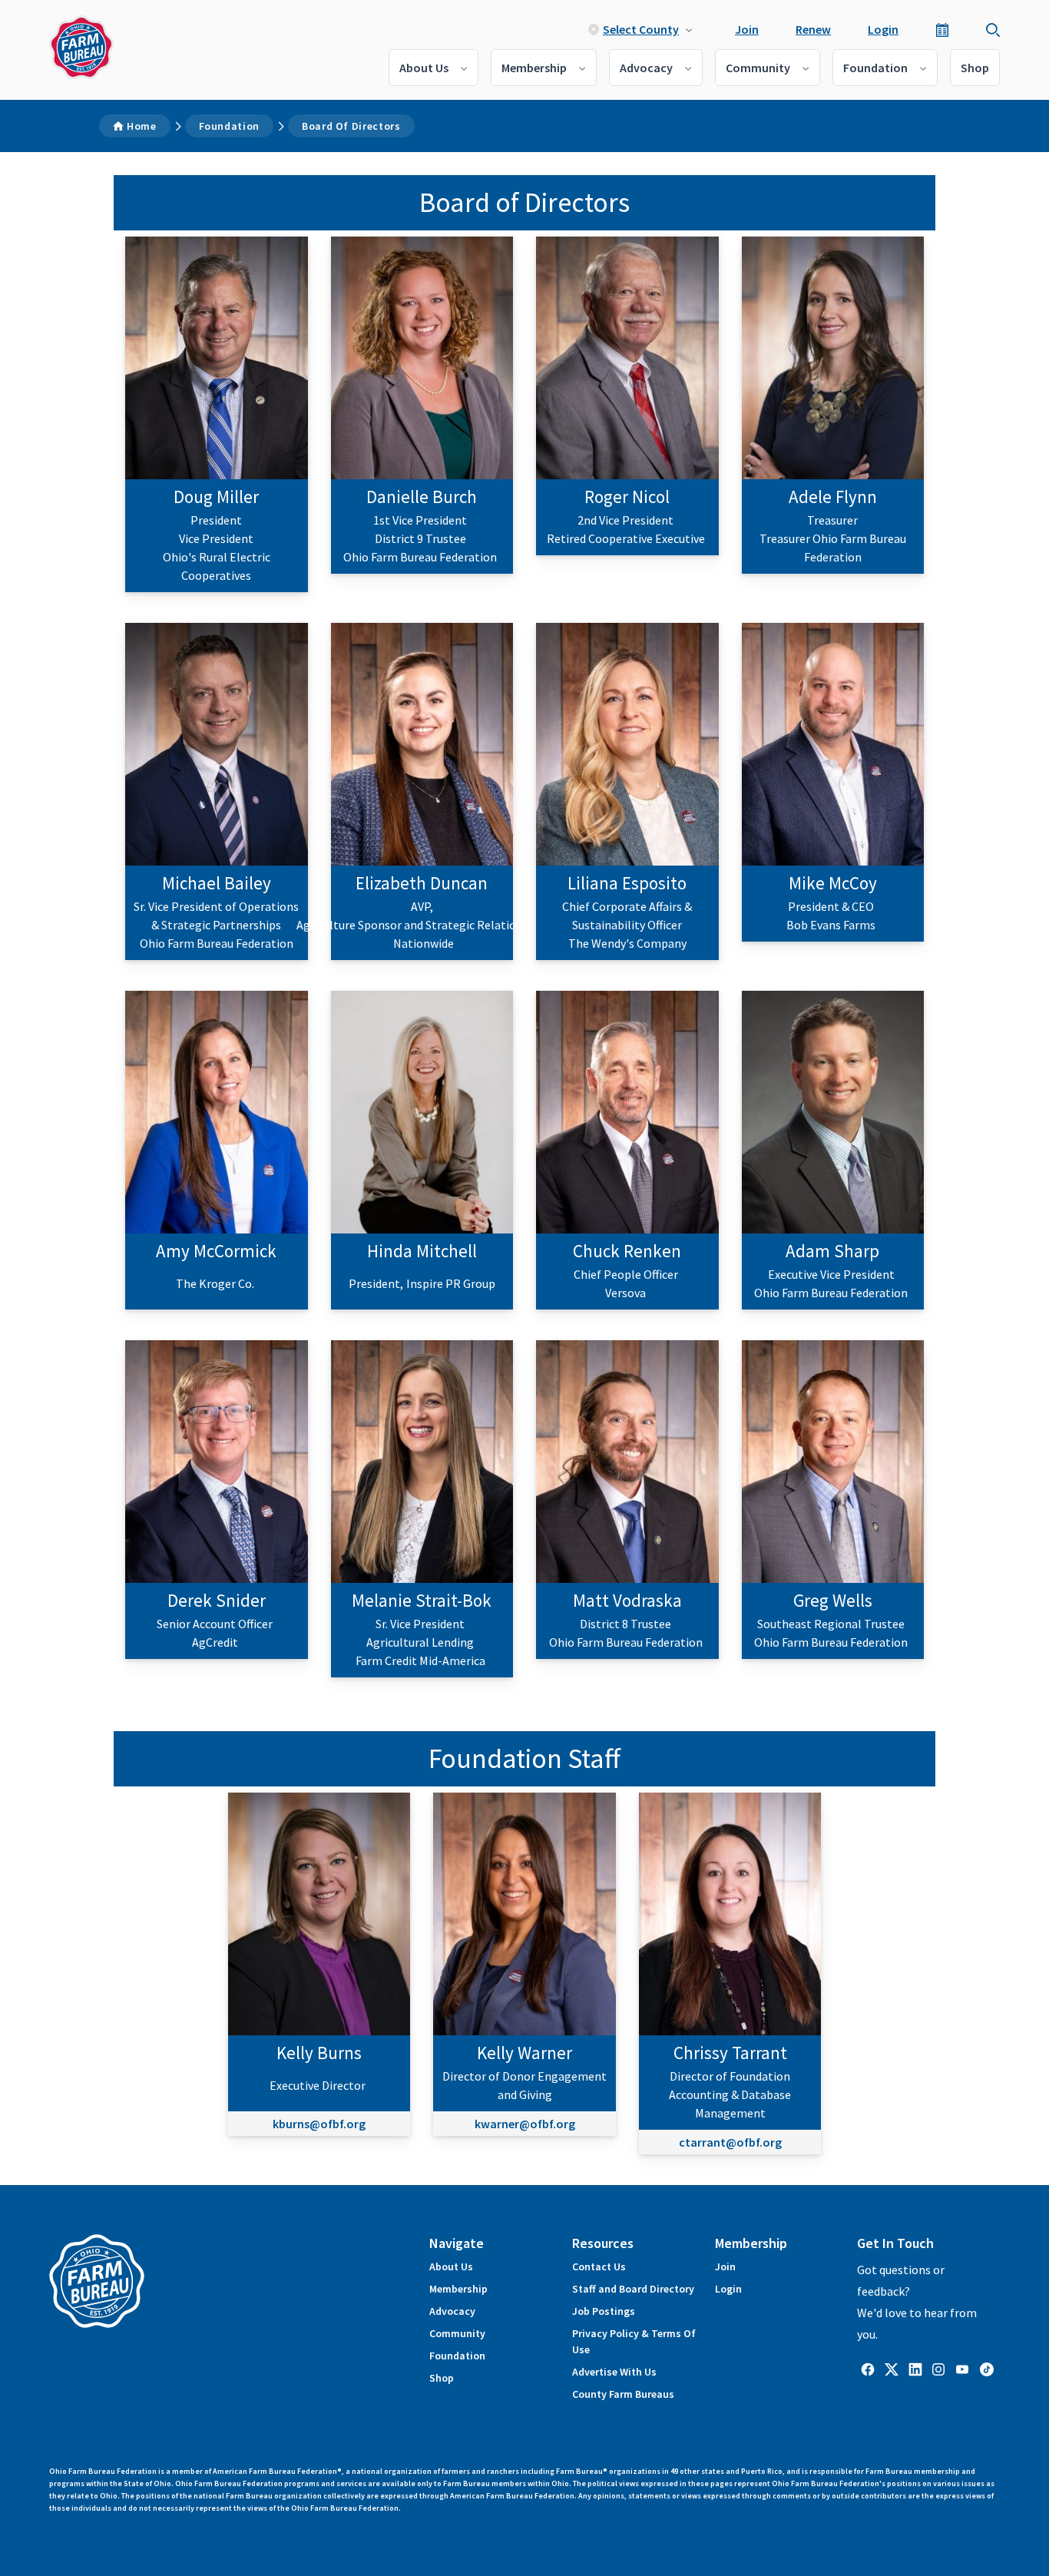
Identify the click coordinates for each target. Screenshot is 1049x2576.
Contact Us (599, 2266)
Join (747, 29)
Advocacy (646, 68)
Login (883, 29)
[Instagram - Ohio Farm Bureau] (938, 2369)
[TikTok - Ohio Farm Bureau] (987, 2369)
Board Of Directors (351, 126)
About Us (424, 68)
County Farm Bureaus (623, 2394)
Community (758, 68)
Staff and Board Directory (633, 2289)
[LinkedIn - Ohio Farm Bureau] (915, 2369)
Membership (534, 68)
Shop (975, 68)
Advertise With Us (614, 2372)
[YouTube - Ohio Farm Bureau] (962, 2369)
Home (142, 126)
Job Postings (604, 2311)
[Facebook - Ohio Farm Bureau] (868, 2369)
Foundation (875, 68)
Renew (813, 29)
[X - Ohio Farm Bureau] (892, 2369)
